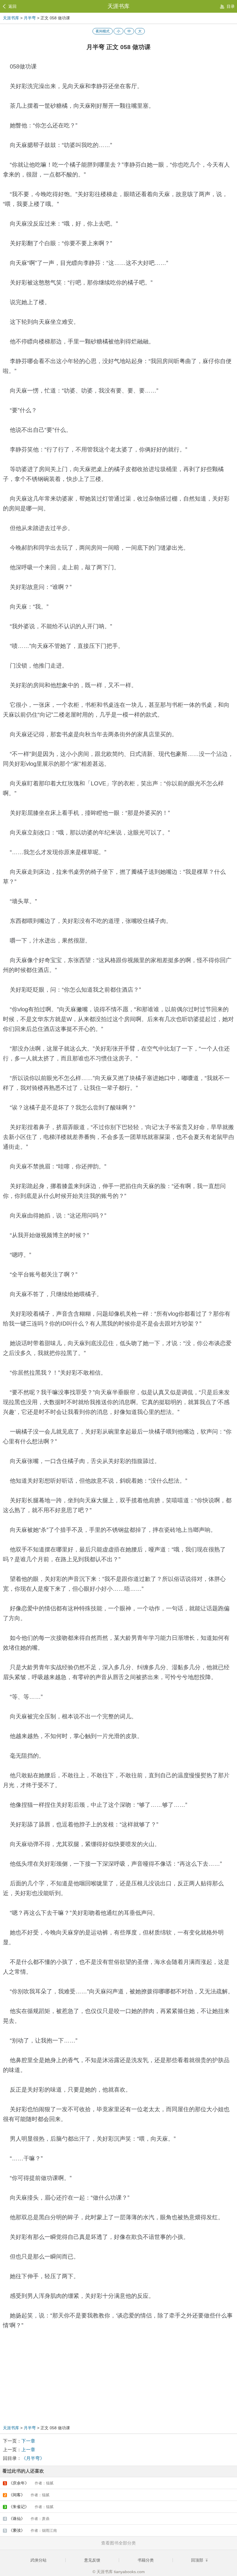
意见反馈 (92, 2560)
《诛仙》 (27, 2519)
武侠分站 (38, 2560)
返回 (12, 6)
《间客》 (27, 2495)
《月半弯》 (33, 2458)
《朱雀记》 (29, 2507)
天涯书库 (118, 6)
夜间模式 (103, 31)
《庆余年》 (29, 2483)
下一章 (28, 2441)
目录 (231, 6)
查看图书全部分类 (118, 2543)
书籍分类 (146, 2560)
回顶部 (198, 2560)
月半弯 (30, 18)
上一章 (28, 2450)
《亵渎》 (31, 2530)
